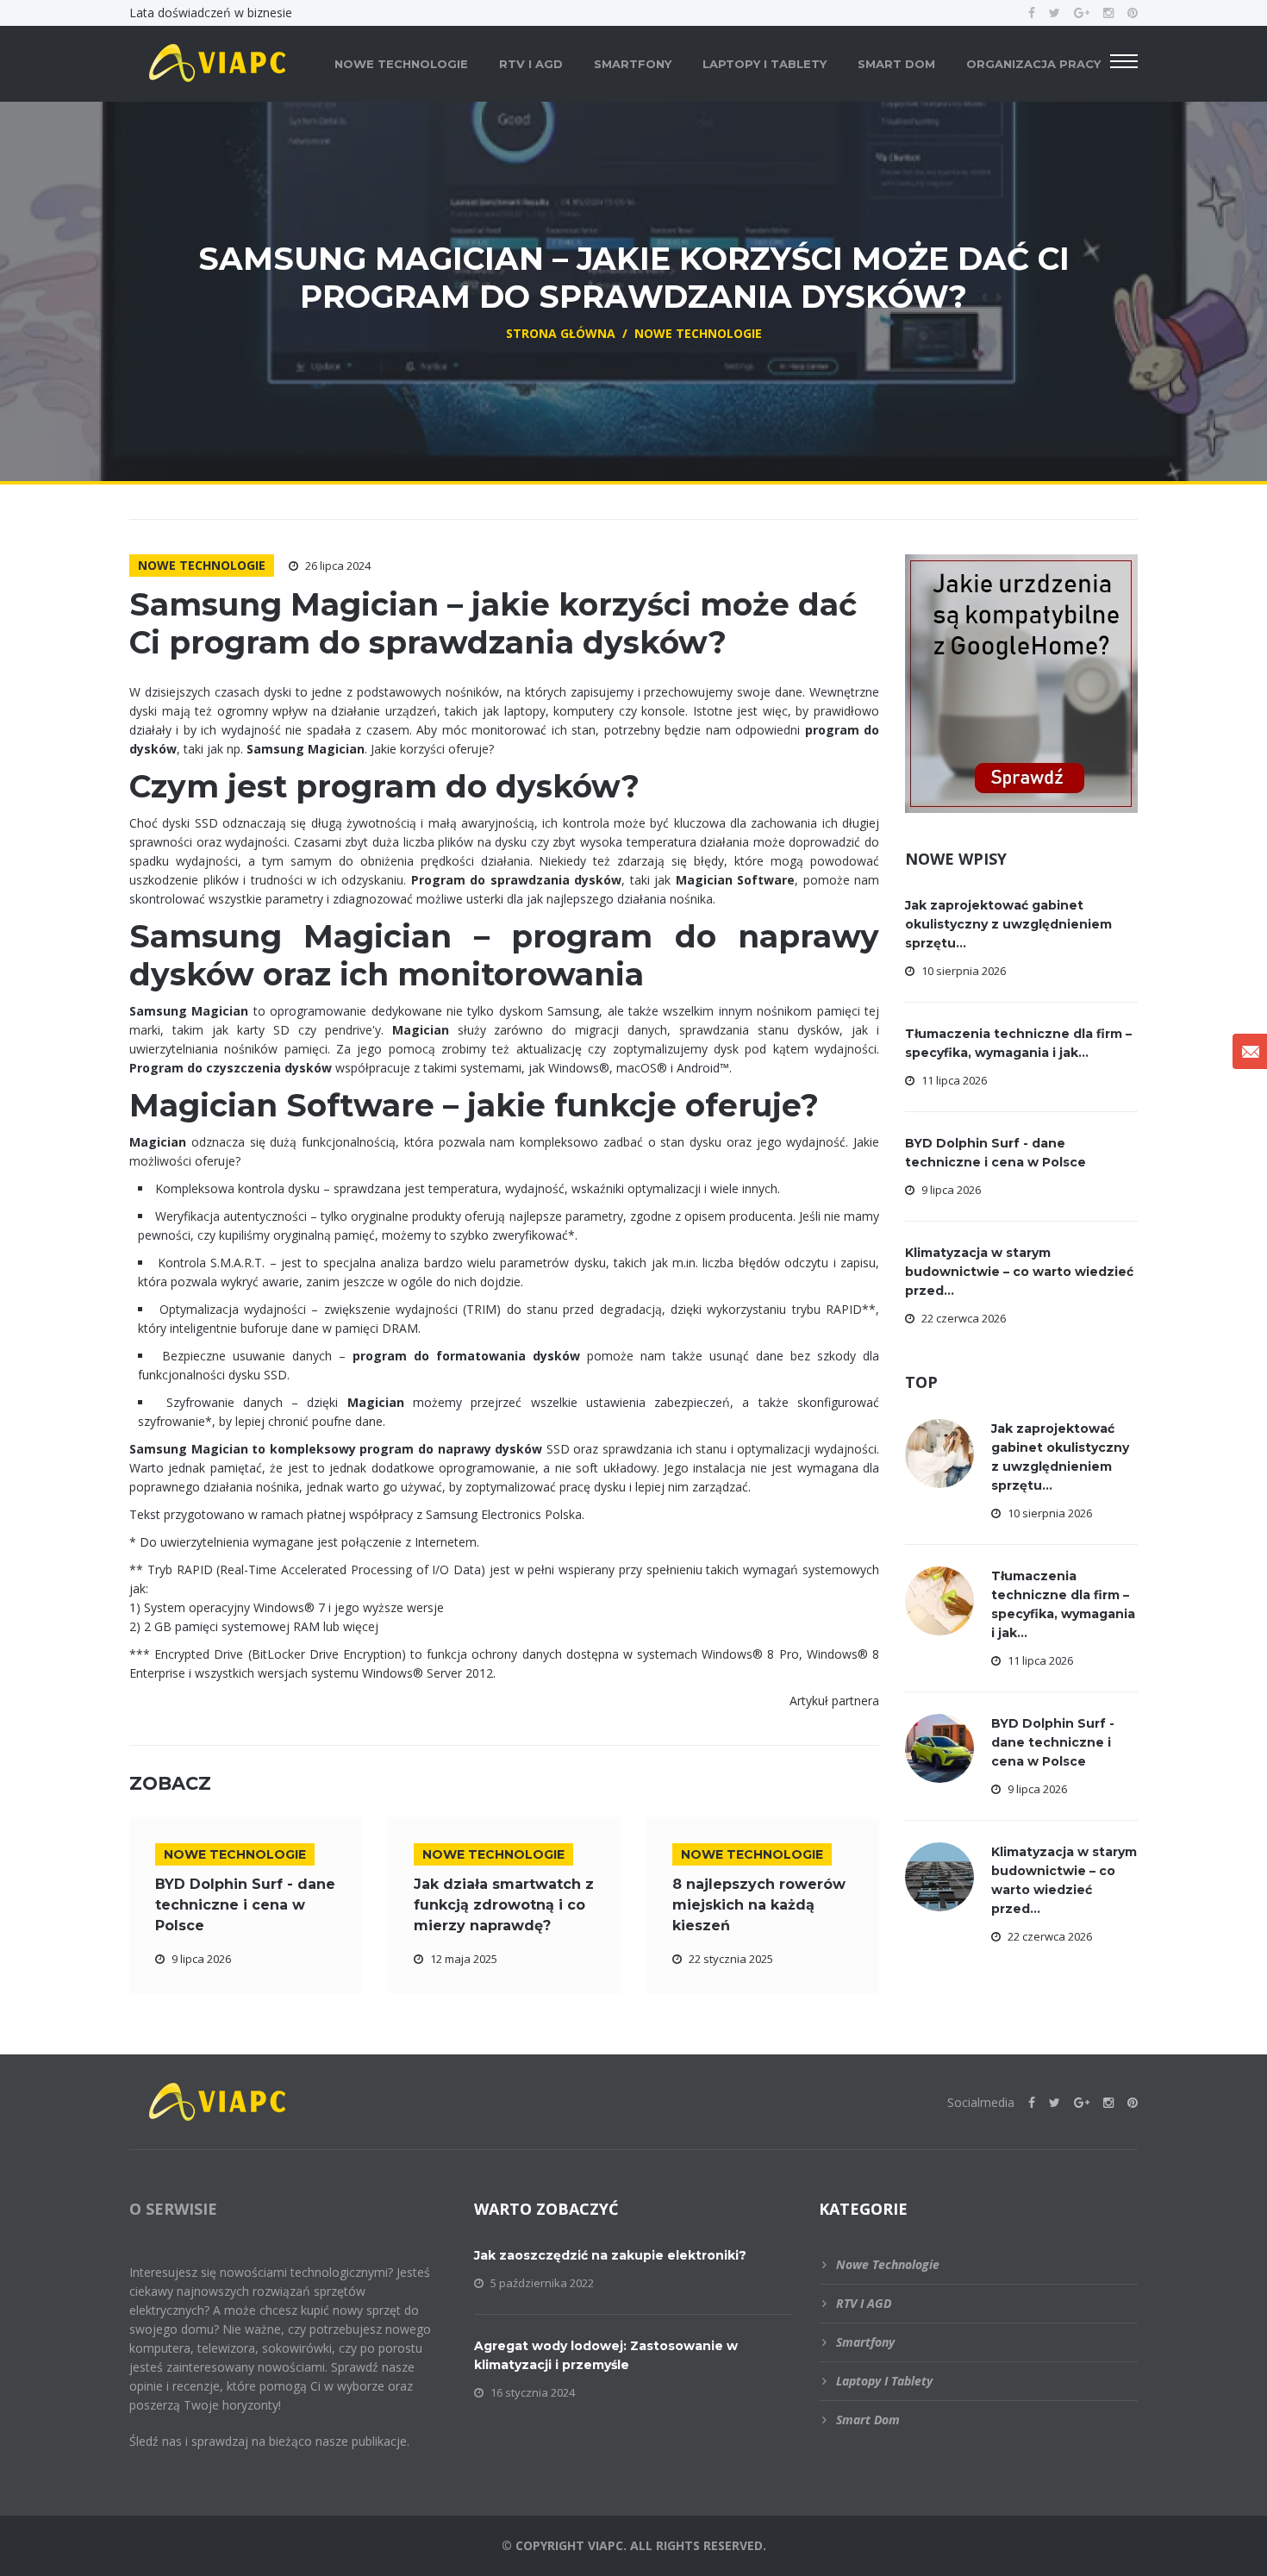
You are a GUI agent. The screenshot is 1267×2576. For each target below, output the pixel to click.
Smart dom (896, 64)
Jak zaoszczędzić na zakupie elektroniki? (610, 2255)
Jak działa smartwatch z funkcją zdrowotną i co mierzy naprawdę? (504, 1905)
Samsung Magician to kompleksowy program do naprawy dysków (336, 1449)
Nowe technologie (401, 64)
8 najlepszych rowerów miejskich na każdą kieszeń (759, 1905)
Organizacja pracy (1033, 64)
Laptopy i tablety (765, 64)
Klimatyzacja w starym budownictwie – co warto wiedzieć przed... (1019, 1272)
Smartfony (633, 64)
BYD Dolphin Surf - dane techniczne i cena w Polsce (245, 1905)
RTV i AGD (531, 64)
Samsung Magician (189, 1011)
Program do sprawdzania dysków (517, 880)
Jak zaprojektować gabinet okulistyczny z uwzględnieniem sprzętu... (1008, 924)
